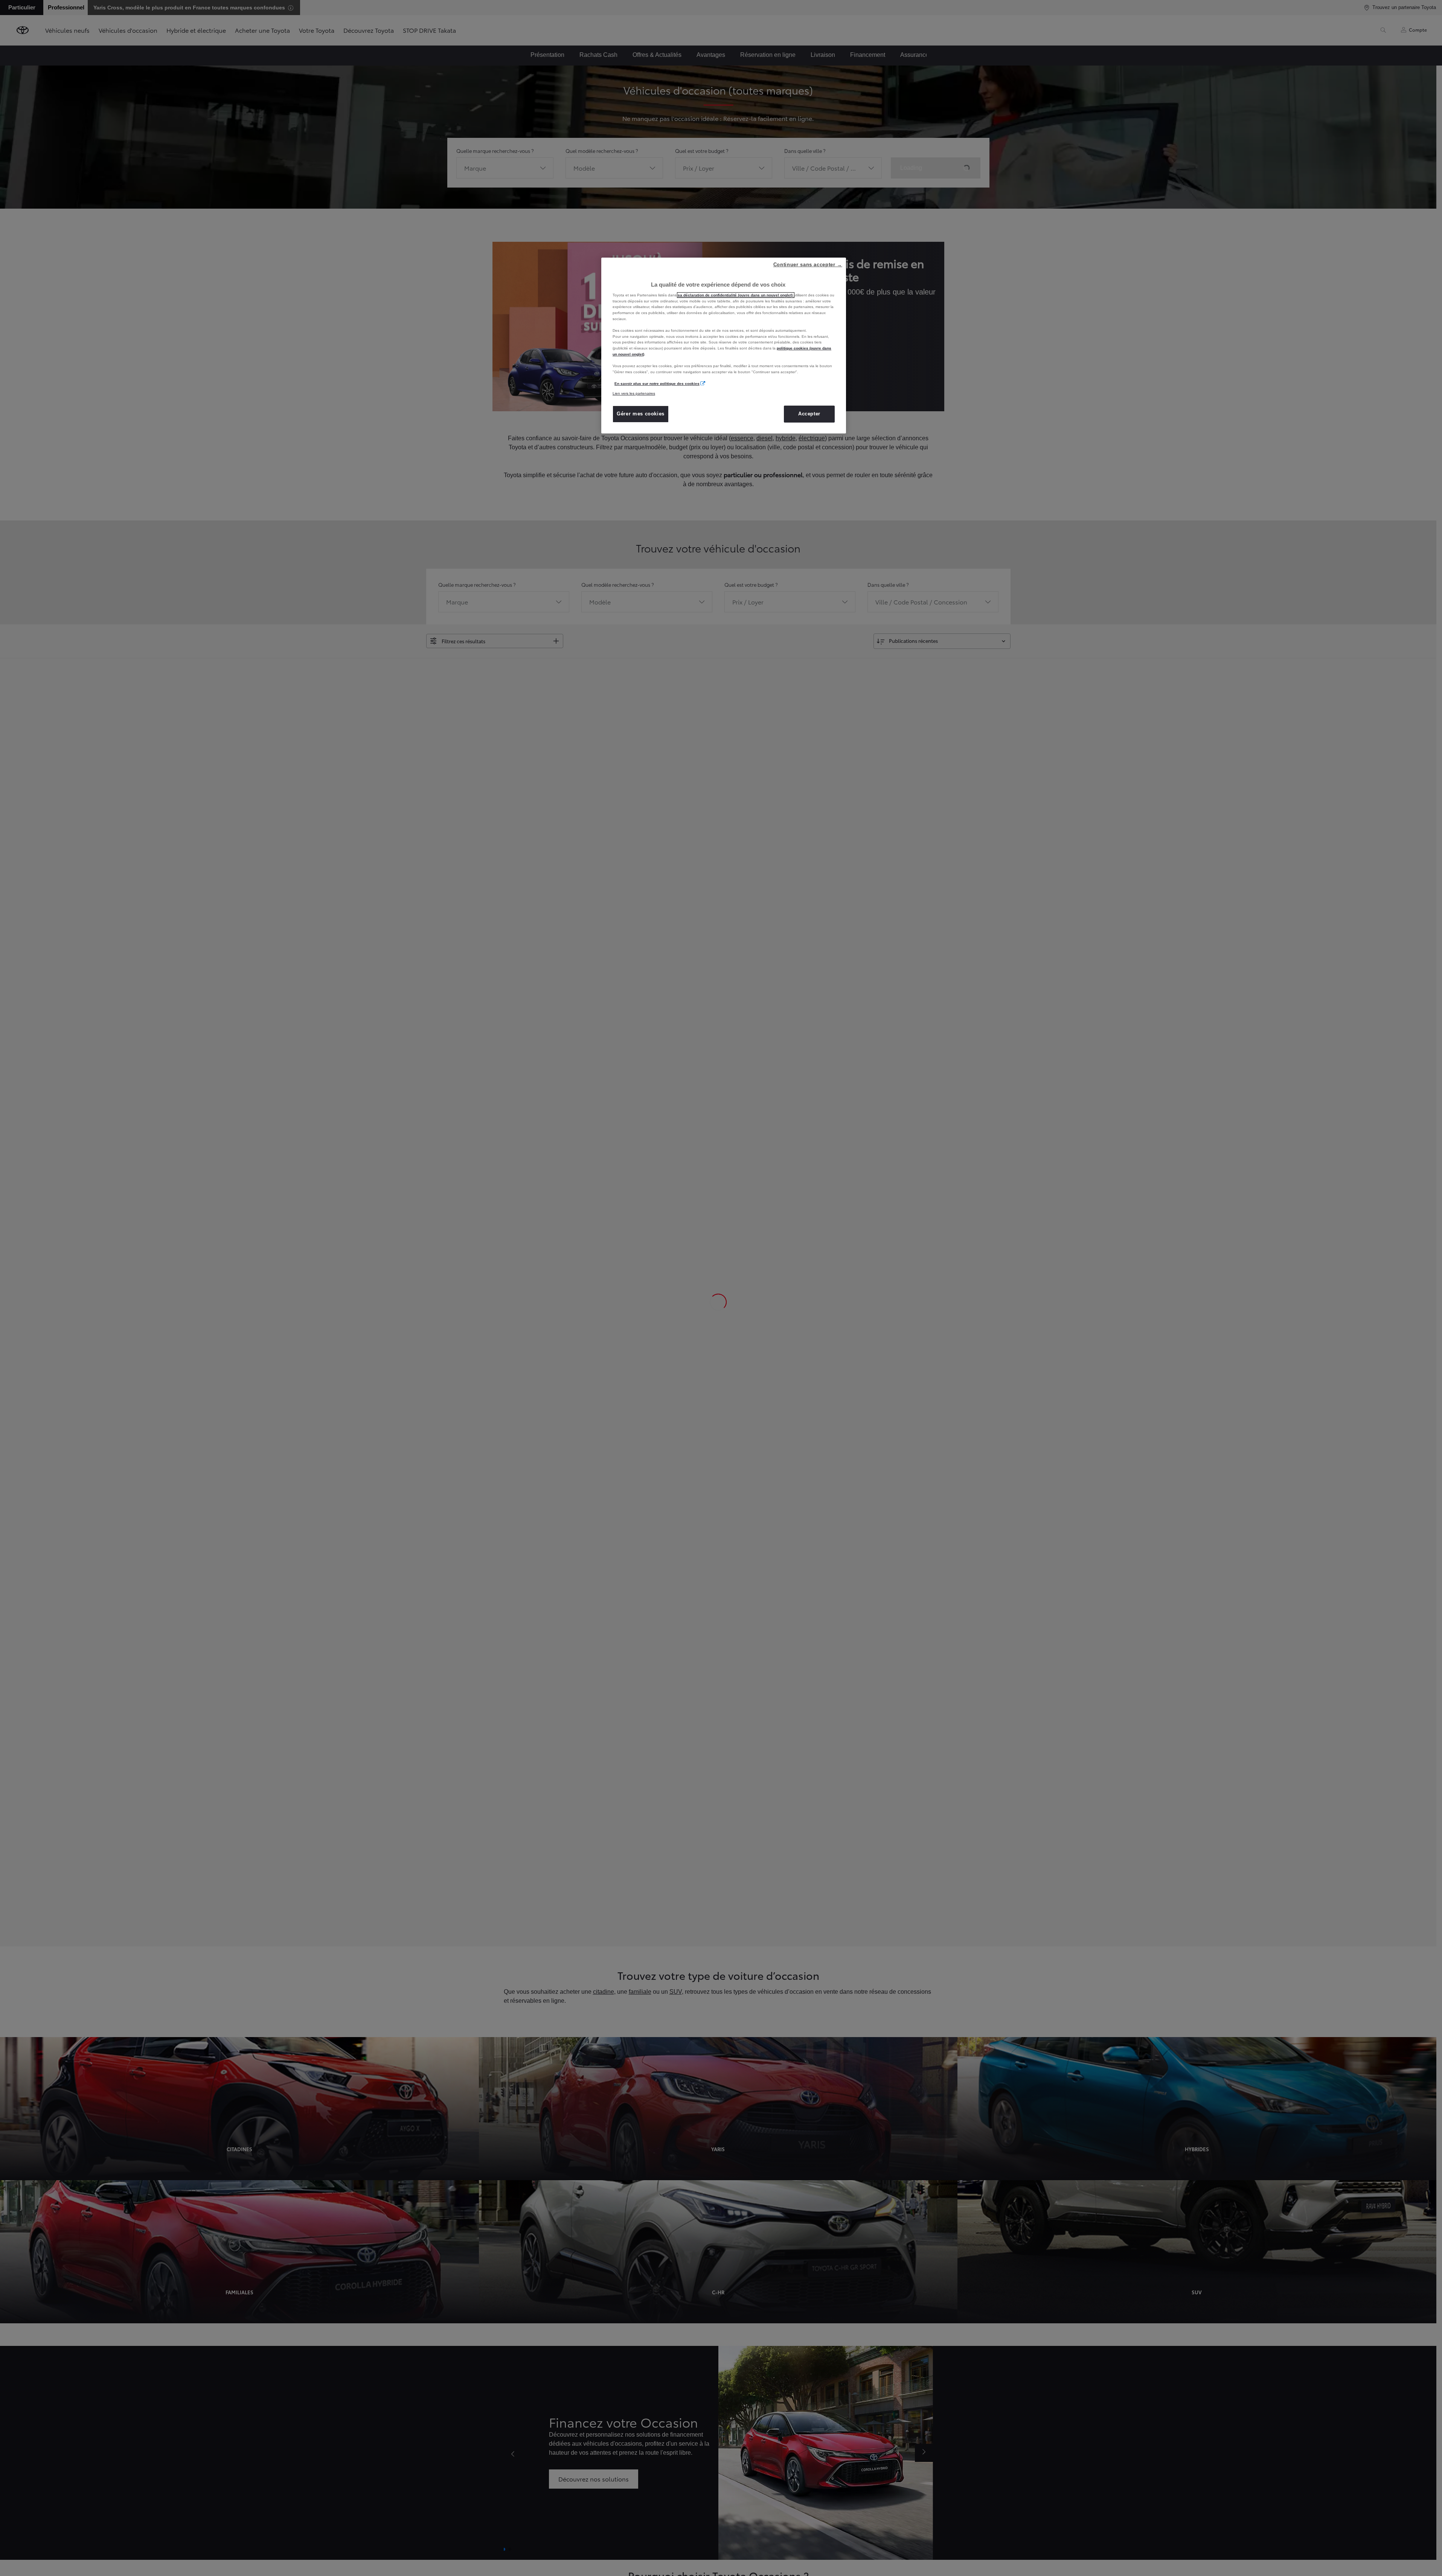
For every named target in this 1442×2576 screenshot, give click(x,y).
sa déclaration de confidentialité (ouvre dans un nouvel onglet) (736, 295)
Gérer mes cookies (641, 414)
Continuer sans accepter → (808, 265)
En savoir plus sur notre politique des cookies (657, 384)
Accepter (809, 414)
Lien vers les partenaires (634, 393)
